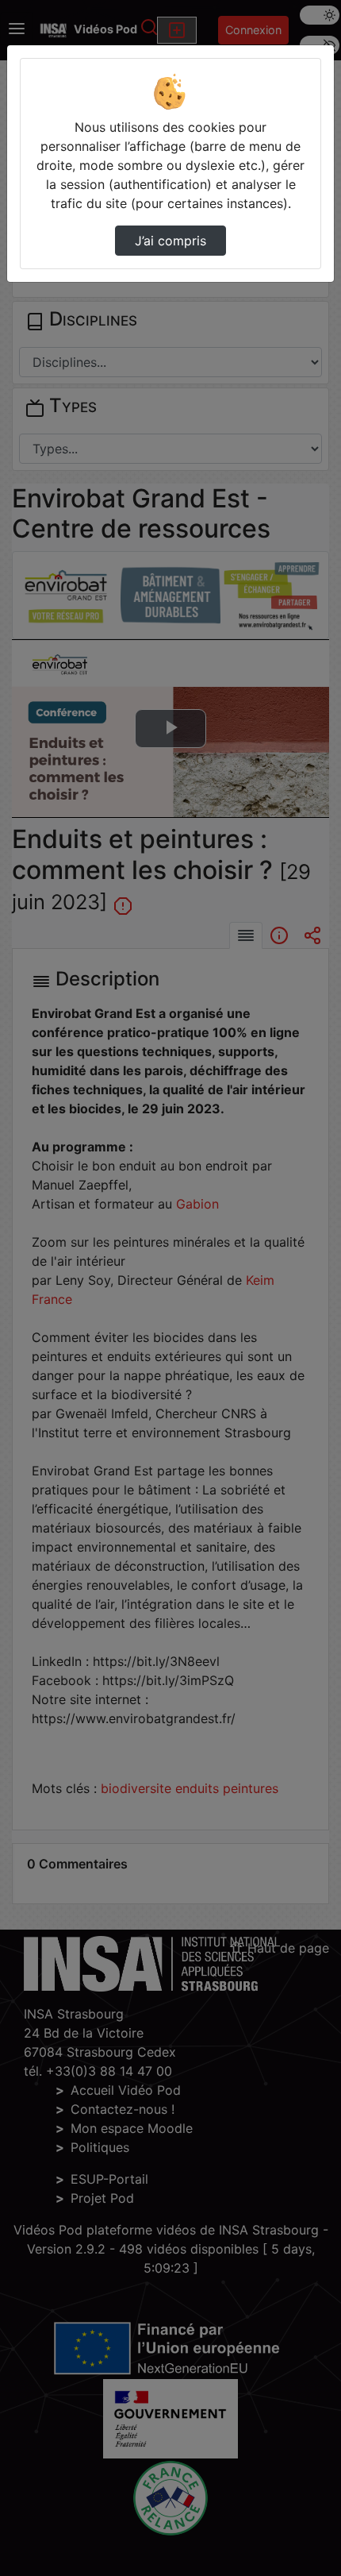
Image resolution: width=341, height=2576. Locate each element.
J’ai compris (170, 241)
